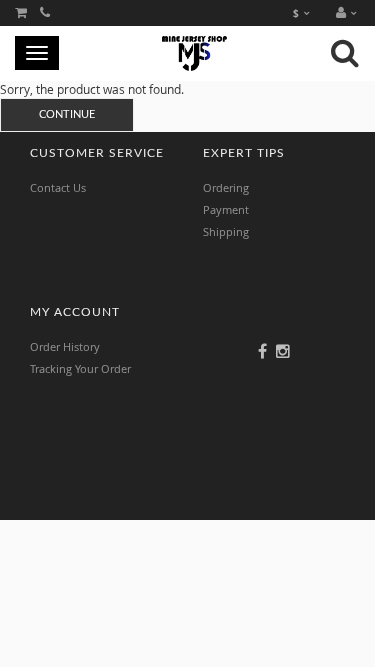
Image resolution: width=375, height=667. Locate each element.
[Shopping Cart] (21, 12)
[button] (351, 13)
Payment (226, 209)
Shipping (226, 231)
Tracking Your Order (80, 368)
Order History (65, 346)
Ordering (226, 187)
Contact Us (58, 187)
